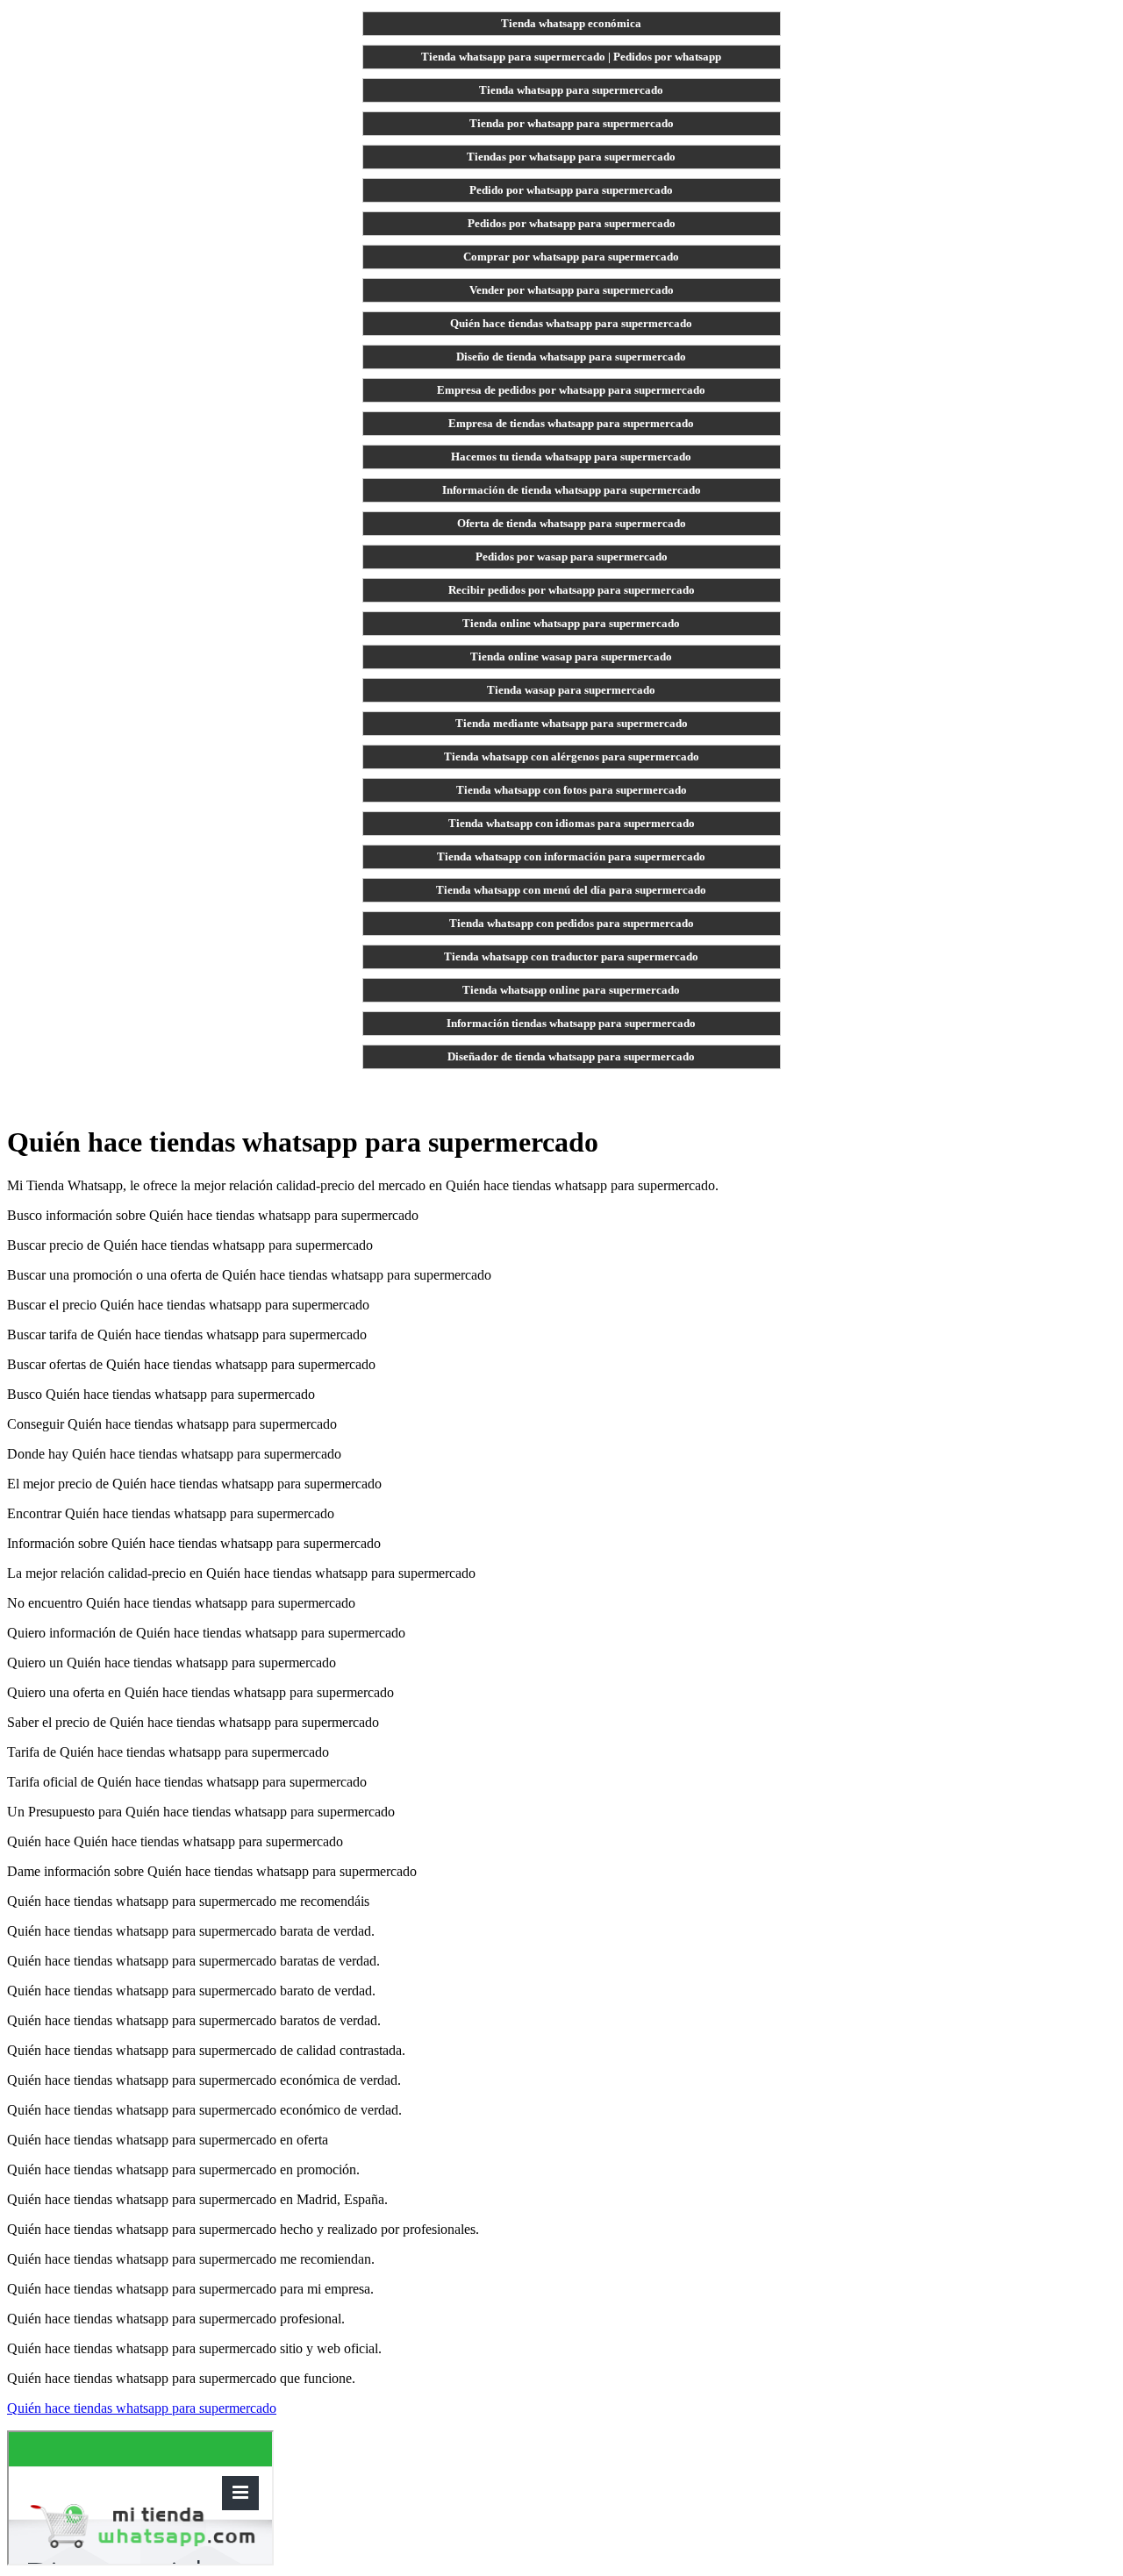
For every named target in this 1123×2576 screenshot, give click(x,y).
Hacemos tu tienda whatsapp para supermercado (571, 457)
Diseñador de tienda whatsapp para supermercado (571, 1056)
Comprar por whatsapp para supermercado (571, 257)
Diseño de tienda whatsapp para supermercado (571, 357)
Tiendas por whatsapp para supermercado (571, 157)
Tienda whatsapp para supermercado (571, 90)
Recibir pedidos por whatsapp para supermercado (572, 590)
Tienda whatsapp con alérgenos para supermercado (572, 756)
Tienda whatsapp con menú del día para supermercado (571, 890)
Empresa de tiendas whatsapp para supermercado (571, 423)
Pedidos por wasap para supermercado (572, 557)
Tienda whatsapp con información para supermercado (571, 856)
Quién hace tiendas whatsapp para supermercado (571, 323)
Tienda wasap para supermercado (571, 690)
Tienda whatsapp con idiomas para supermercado (572, 823)
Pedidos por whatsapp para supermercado (572, 223)
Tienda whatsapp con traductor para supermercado (571, 956)
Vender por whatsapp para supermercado (572, 290)
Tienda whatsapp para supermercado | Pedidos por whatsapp (571, 57)
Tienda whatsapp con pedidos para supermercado (572, 923)
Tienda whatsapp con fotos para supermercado (572, 790)
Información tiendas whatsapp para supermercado (571, 1023)
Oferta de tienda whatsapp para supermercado (572, 523)
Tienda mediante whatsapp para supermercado (572, 723)
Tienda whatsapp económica (571, 23)
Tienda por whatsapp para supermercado (572, 123)
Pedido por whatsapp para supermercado (571, 190)
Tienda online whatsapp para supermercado (571, 623)
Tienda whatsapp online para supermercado (571, 990)
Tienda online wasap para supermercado (571, 656)
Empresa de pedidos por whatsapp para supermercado (571, 390)
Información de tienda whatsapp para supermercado (572, 490)
